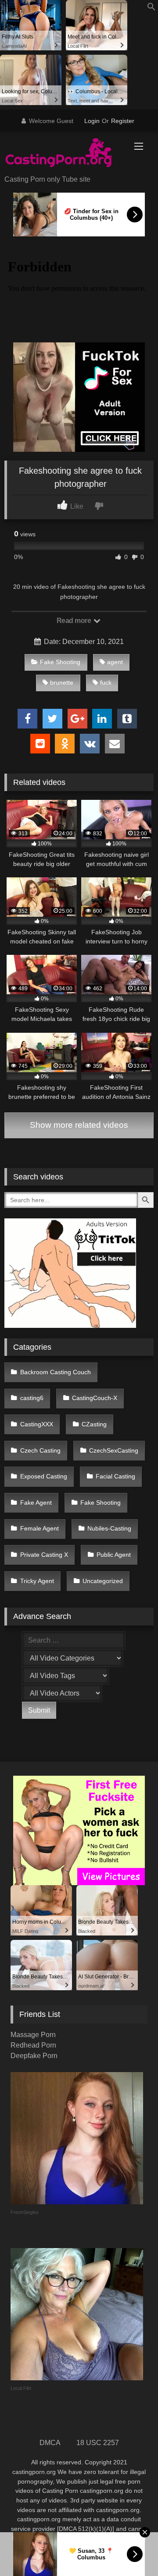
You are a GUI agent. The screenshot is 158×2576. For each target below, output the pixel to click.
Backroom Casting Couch (56, 1372)
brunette (62, 683)
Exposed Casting (44, 1476)
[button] (151, 9)
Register (123, 121)
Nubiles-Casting (109, 1528)
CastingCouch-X (95, 1398)
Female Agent (39, 1528)
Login (92, 121)
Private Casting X (44, 1555)
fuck (106, 683)
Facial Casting (115, 1476)
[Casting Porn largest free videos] (65, 154)
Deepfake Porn (34, 2056)
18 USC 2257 (98, 2443)
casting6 (32, 1398)
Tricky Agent (37, 1581)
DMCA (50, 2443)
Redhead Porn (33, 2045)
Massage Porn (33, 2035)
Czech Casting (40, 1450)
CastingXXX (37, 1424)
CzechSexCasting (114, 1450)
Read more (75, 621)
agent (115, 662)
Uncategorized (103, 1581)
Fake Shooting (60, 662)
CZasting (94, 1424)
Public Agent (114, 1555)
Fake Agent (36, 1503)
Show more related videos (79, 1125)
